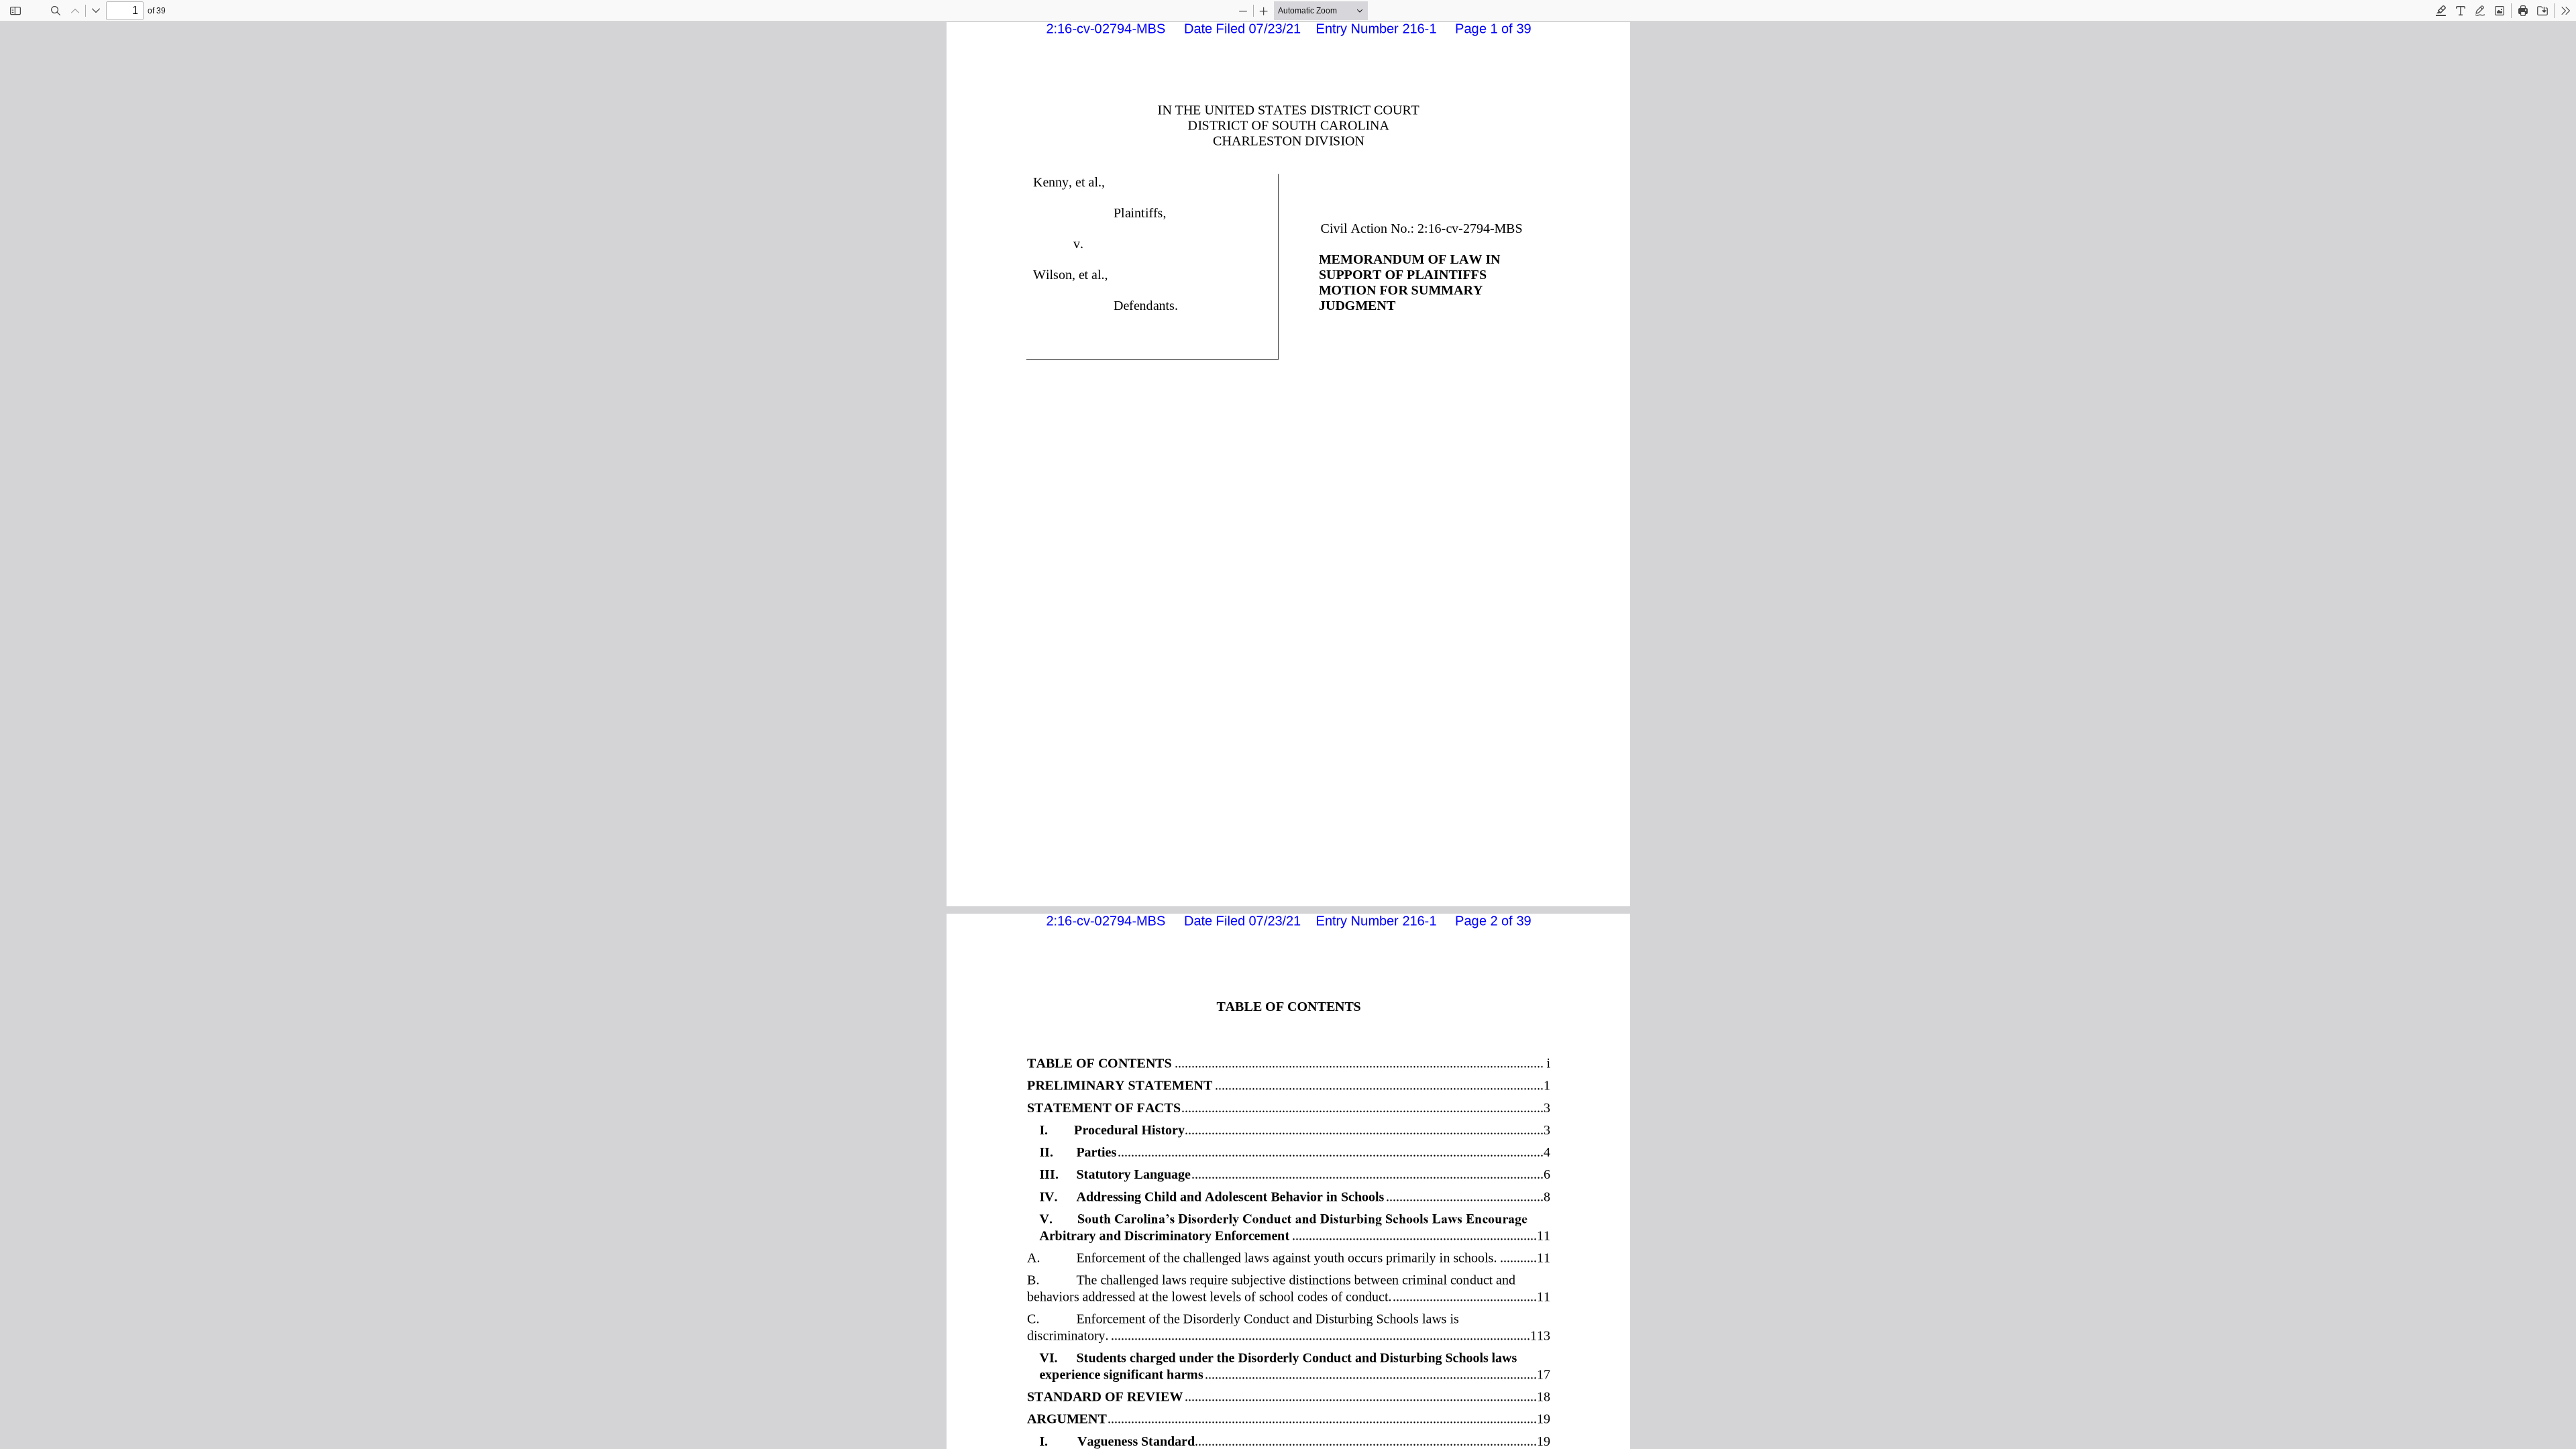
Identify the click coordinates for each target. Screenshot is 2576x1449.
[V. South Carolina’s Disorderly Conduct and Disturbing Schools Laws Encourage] (1294, 1219)
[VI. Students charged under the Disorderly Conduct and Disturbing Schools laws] (1294, 1357)
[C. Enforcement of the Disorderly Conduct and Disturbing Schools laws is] (1288, 1319)
